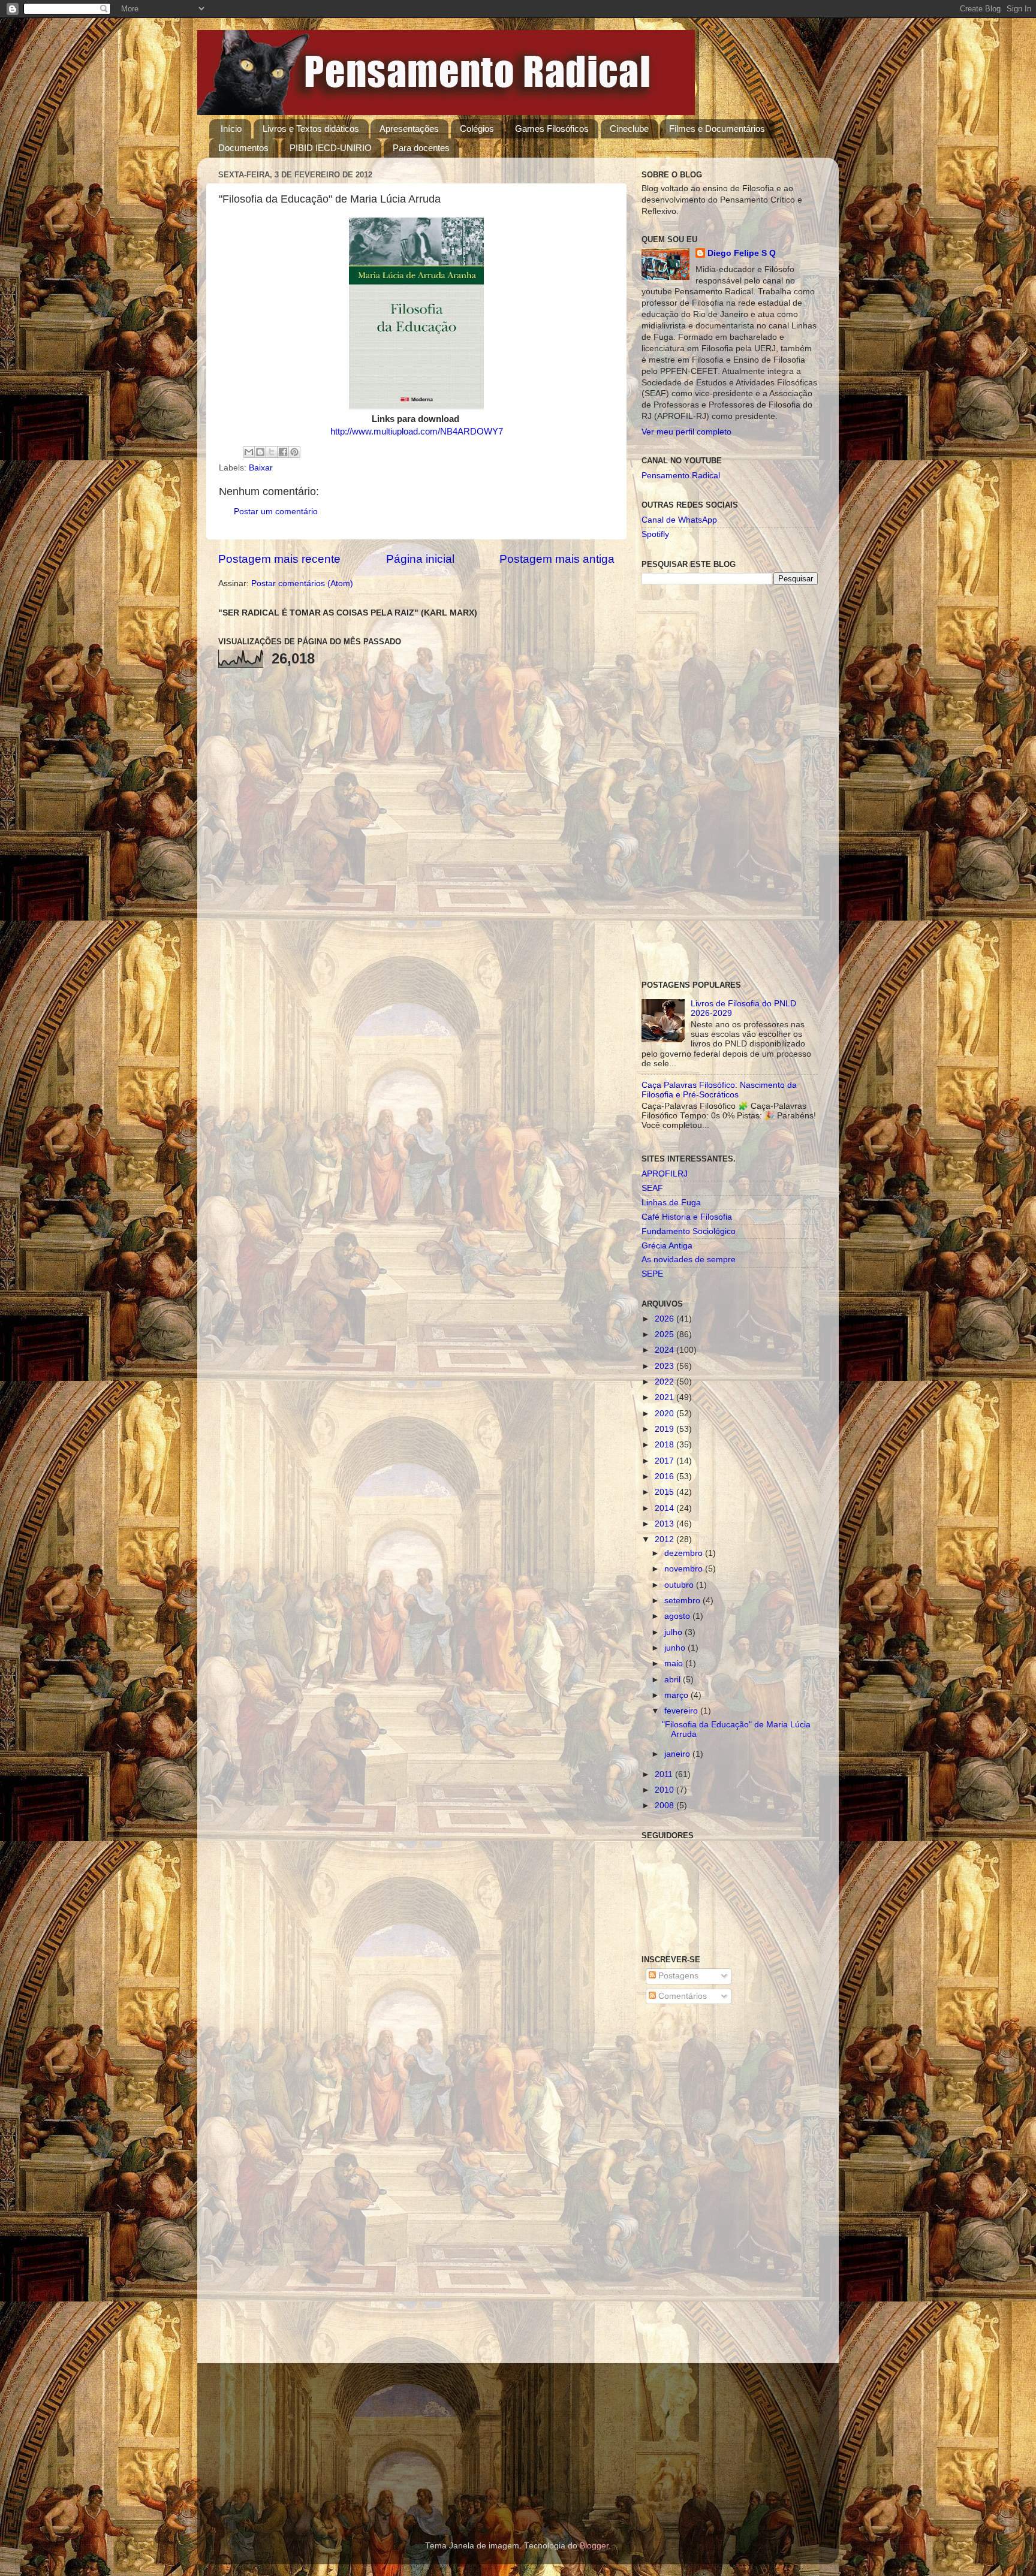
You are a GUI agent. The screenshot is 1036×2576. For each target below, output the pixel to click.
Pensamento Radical (681, 476)
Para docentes (421, 148)
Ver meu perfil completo (686, 432)
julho (674, 1632)
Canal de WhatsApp (679, 520)
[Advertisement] (730, 783)
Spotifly (655, 534)
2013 (665, 1524)
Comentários (681, 1996)
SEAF (652, 1188)
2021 (665, 1397)
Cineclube (629, 129)
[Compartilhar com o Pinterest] (294, 452)
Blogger (594, 2546)
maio (675, 1663)
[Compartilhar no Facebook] (283, 452)
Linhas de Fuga (671, 1203)
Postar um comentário (276, 512)
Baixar (261, 468)
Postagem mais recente (279, 559)
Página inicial (420, 559)
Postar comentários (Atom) (302, 583)
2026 (665, 1319)
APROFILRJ (665, 1174)
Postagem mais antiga (557, 559)
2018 (665, 1445)
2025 (665, 1334)
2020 (665, 1414)
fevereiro (682, 1711)
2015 (665, 1492)
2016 (665, 1476)
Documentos (243, 148)
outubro (680, 1585)
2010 (665, 1790)
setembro (683, 1601)
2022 (665, 1382)
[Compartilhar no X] (272, 452)
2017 (665, 1461)
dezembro (685, 1553)
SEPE (652, 1274)
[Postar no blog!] (260, 452)
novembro (685, 1569)
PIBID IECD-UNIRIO (331, 148)
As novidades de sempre (689, 1260)
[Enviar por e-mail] (249, 452)
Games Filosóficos (552, 129)
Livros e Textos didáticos (311, 129)
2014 (665, 1508)
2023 (665, 1366)
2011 (665, 1774)
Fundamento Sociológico (689, 1231)
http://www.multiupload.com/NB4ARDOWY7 (417, 432)
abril (674, 1680)
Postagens (677, 1976)
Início (231, 129)
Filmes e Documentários (717, 129)
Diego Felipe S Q (742, 253)
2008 (665, 1806)
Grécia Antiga (667, 1246)
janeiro (678, 1754)
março (677, 1695)
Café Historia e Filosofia (687, 1217)
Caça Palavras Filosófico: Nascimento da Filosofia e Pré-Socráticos (719, 1090)
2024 (665, 1350)
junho (676, 1648)
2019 (665, 1429)
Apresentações (409, 129)
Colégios (477, 129)
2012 (665, 1539)
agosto (678, 1616)
